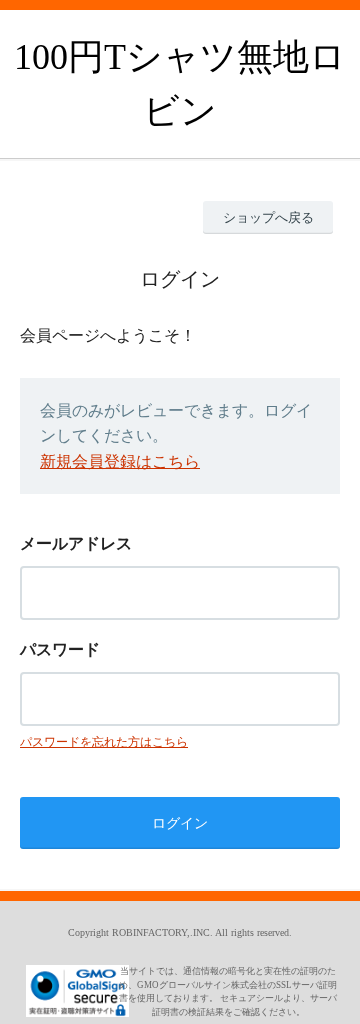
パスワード (60, 649)
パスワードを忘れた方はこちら (104, 742)
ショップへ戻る (268, 217)
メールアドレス (76, 543)
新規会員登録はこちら (120, 461)
